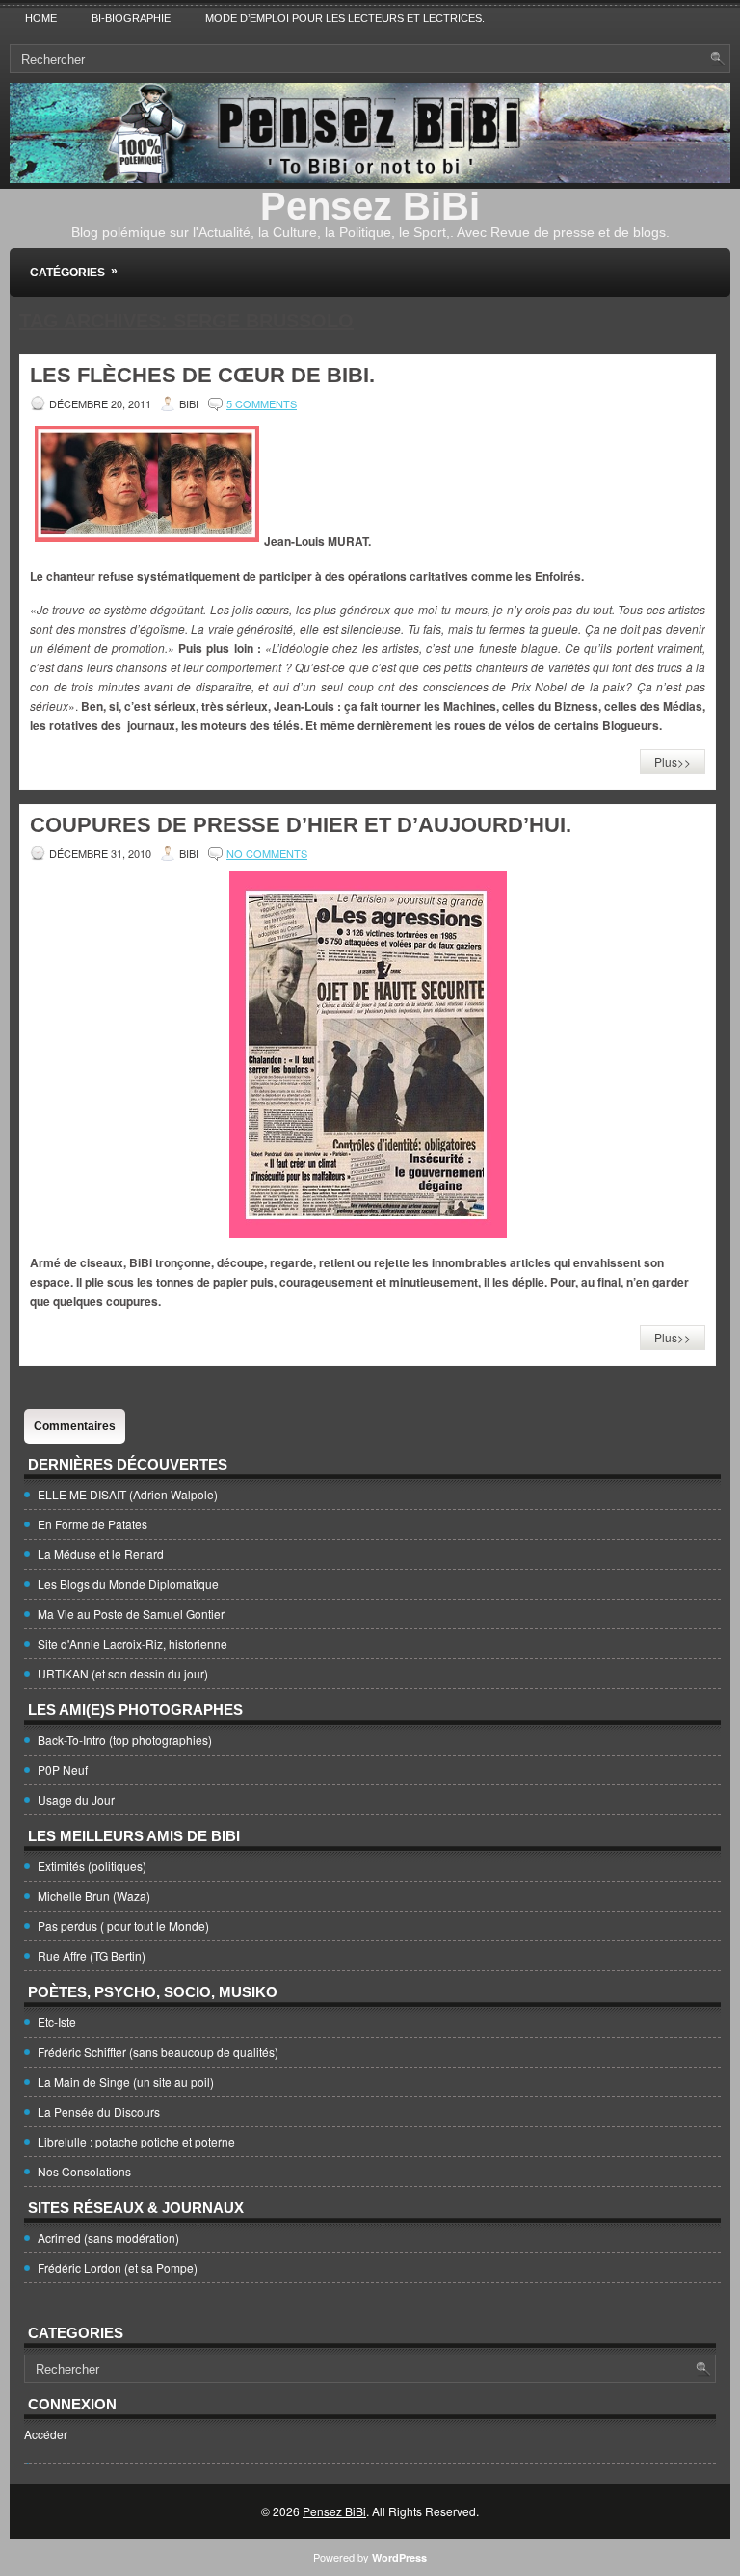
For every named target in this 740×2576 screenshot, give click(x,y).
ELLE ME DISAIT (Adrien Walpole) (128, 1494)
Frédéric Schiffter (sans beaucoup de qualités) (158, 2052)
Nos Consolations (84, 2171)
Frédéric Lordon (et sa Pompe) (118, 2267)
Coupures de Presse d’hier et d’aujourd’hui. (301, 825)
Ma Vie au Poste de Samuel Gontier (131, 1613)
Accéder (46, 2434)
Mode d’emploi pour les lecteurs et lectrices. (345, 18)
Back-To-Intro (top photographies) (125, 1740)
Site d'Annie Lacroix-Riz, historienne (132, 1643)
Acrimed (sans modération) (108, 2238)
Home (41, 18)
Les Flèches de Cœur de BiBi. (202, 375)
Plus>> (673, 761)
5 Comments (262, 403)
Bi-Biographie (131, 18)
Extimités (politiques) (92, 1866)
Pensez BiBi (370, 206)
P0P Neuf (63, 1769)
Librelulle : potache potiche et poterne (136, 2141)
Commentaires (75, 1426)
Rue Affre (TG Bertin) (92, 1955)
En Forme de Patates (92, 1524)
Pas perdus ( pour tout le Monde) (123, 1925)
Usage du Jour (76, 1799)
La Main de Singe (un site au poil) (126, 2082)
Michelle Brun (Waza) (94, 1896)
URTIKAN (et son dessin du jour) (123, 1673)
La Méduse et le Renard (101, 1554)
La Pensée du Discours (99, 2111)
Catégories (74, 272)
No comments (267, 853)
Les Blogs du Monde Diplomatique (128, 1584)
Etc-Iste (57, 2022)
